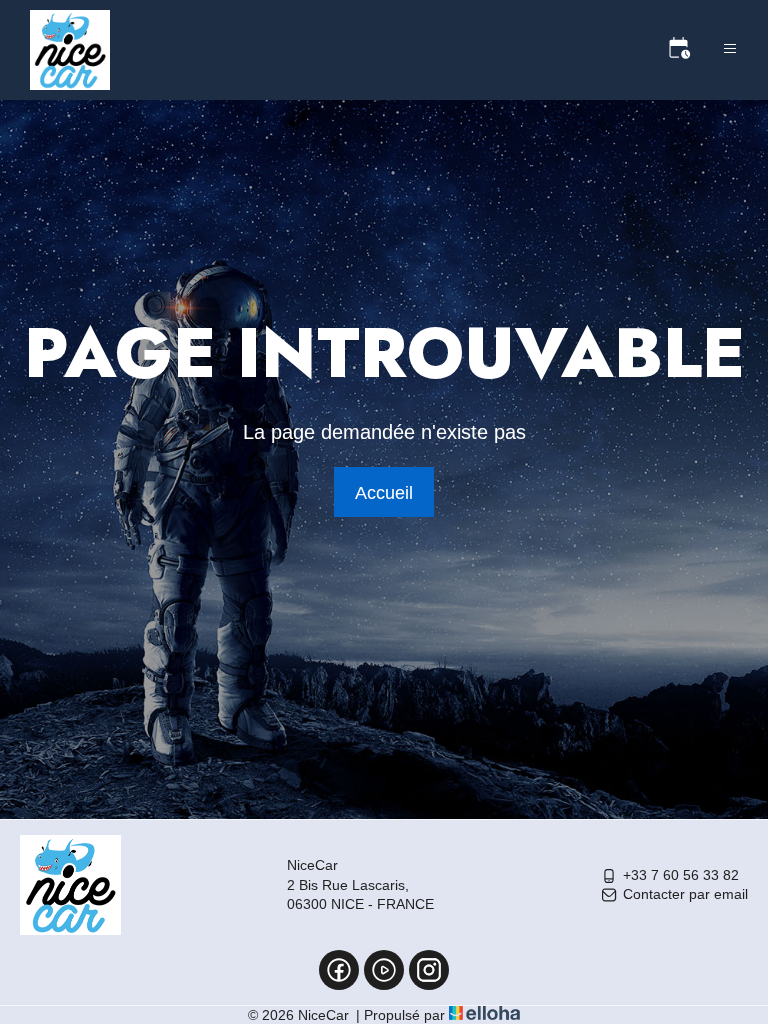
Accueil (384, 493)
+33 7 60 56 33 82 (681, 875)
